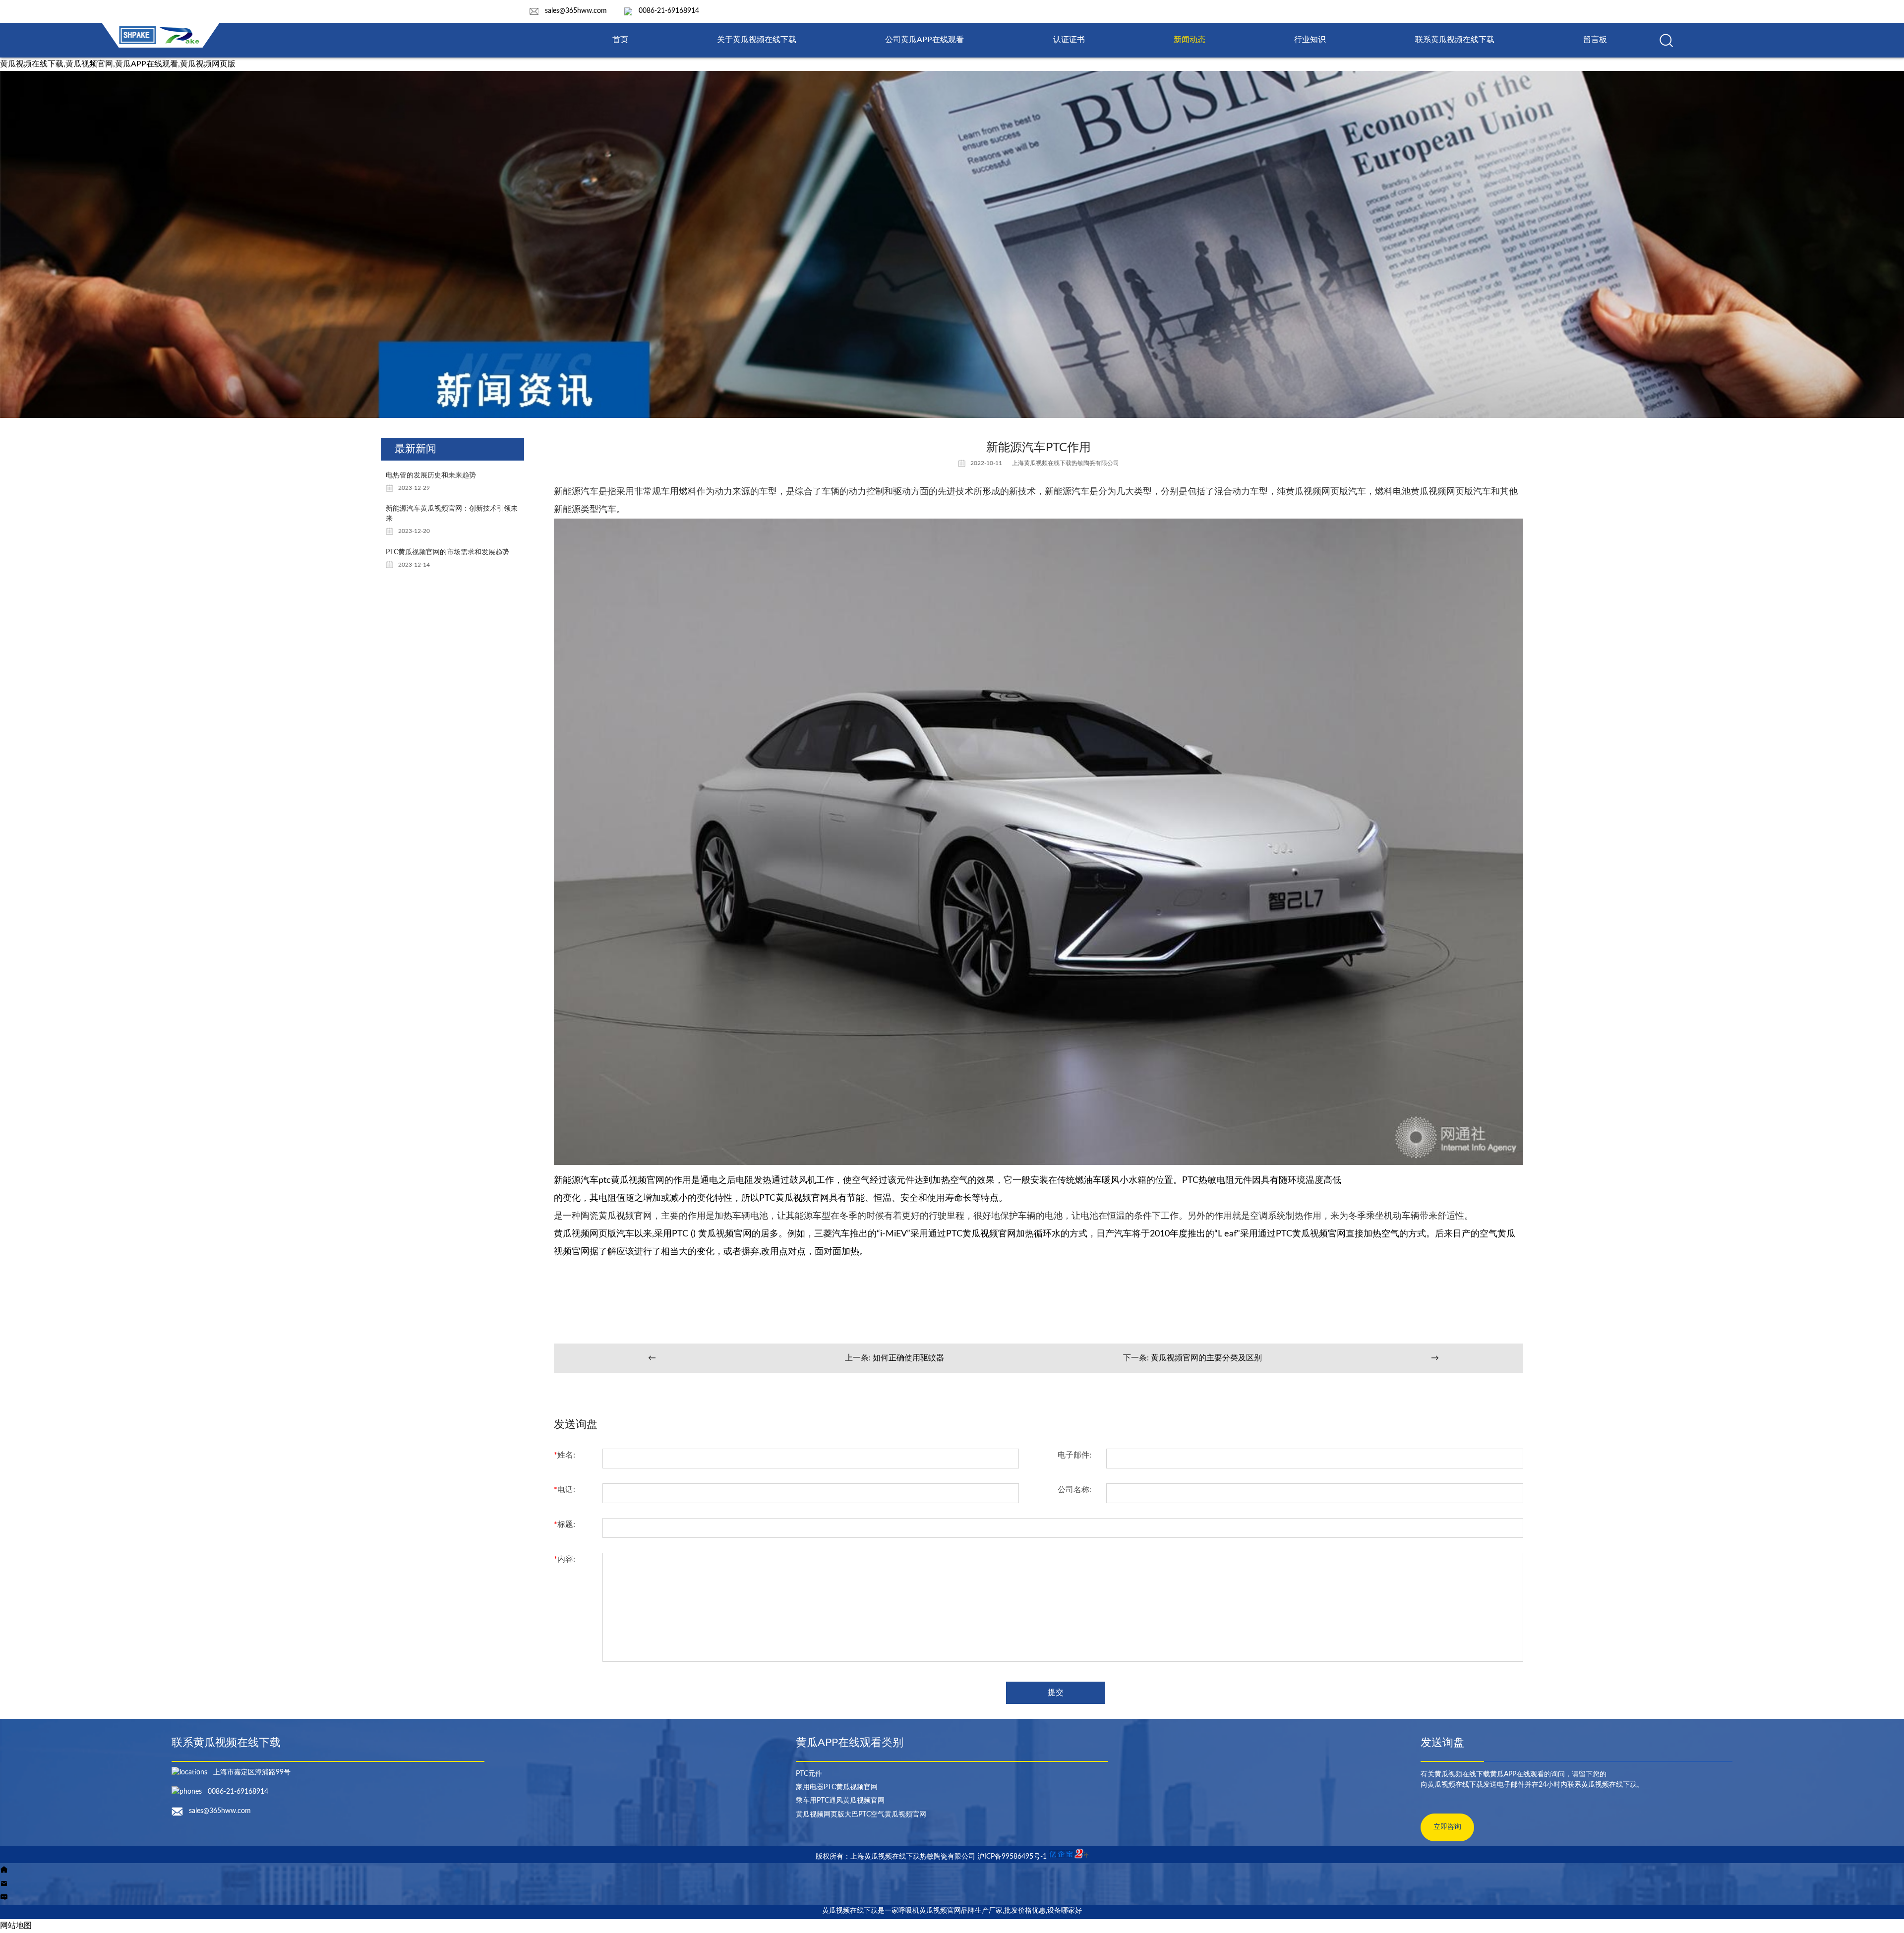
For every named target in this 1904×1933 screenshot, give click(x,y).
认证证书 (1069, 40)
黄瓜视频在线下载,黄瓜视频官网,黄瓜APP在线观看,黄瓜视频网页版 (118, 64)
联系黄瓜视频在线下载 (1455, 40)
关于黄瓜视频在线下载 (757, 40)
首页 (620, 40)
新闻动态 (1190, 40)
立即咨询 (1447, 1827)
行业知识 (1310, 40)
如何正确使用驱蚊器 (908, 1358)
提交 (1056, 1693)
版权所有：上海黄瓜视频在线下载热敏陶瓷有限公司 (896, 1857)
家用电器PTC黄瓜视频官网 (837, 1787)
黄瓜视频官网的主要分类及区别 (1206, 1358)
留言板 (1595, 40)
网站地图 (16, 1926)
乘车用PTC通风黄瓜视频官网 (840, 1801)
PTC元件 (809, 1774)
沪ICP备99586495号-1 (1012, 1857)
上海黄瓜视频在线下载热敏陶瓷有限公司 (1066, 463)
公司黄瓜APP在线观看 (924, 40)
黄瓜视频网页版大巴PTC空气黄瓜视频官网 (861, 1815)
